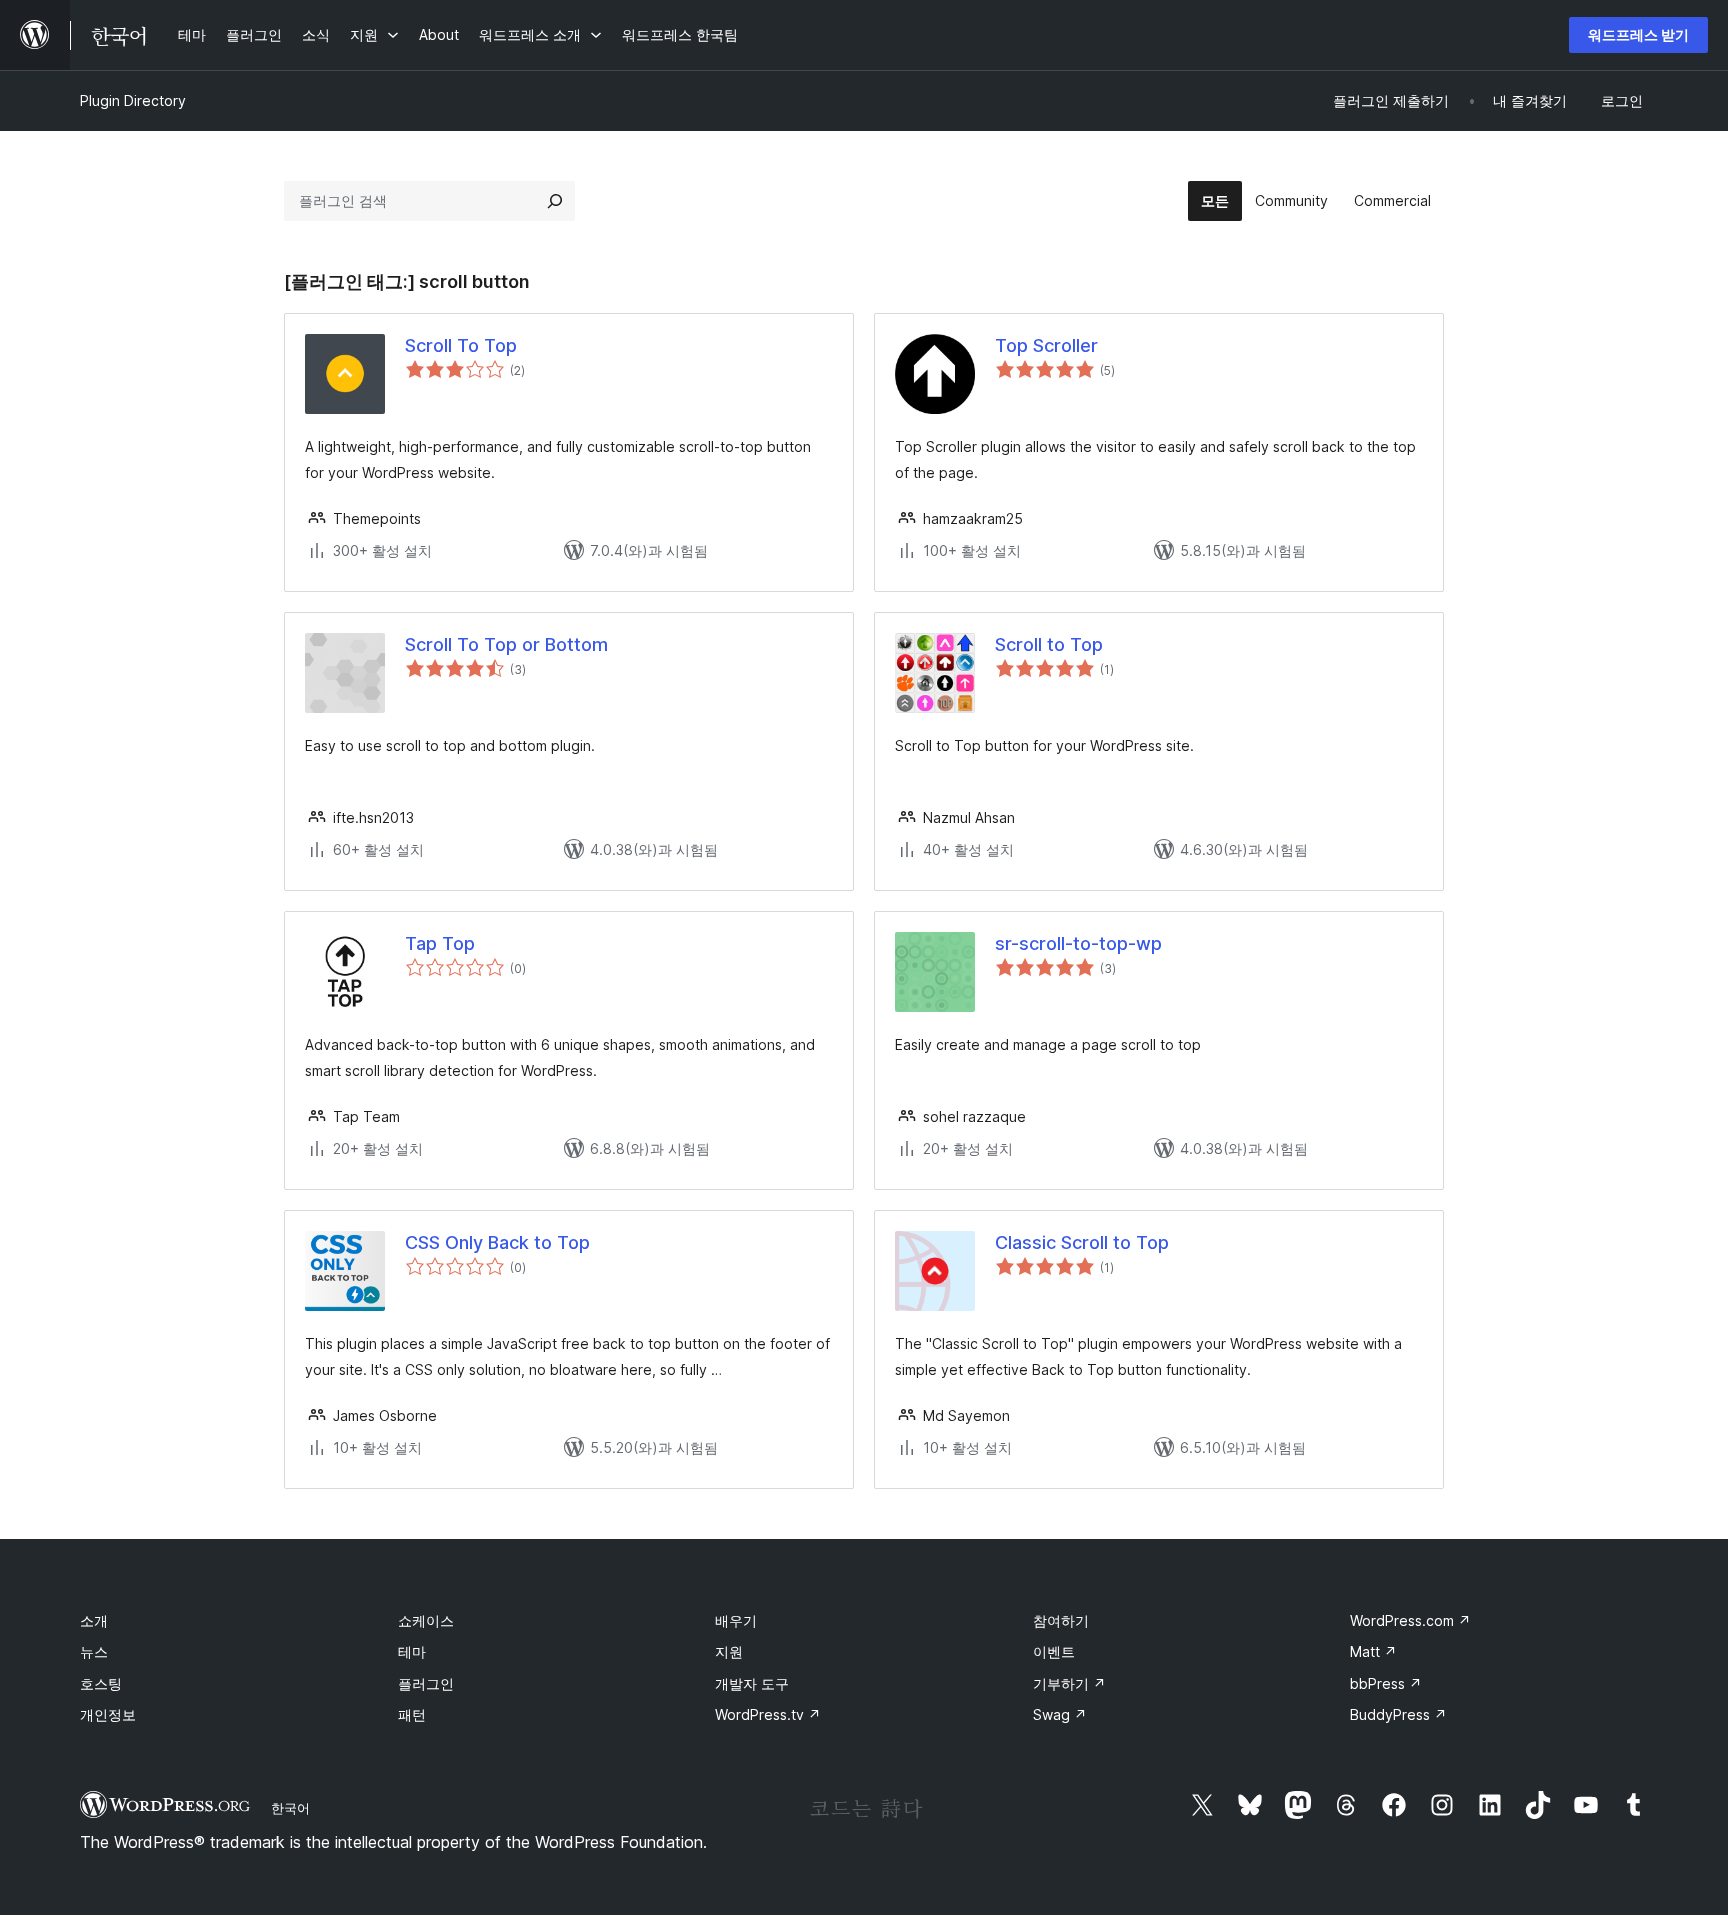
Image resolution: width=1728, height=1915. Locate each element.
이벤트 (1054, 1651)
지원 (729, 1651)
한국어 (290, 1808)
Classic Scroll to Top (1082, 1242)
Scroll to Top (1049, 644)
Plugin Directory (133, 100)
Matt (1373, 1651)
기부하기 (1069, 1683)
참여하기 (1061, 1620)
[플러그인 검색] (555, 201)
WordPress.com (1410, 1620)
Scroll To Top (461, 345)
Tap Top (440, 943)
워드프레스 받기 (1638, 34)
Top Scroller (1046, 345)
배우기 (736, 1620)
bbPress (1386, 1683)
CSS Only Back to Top (497, 1242)
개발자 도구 (752, 1683)
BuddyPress (1398, 1714)
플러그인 (426, 1683)
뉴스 (94, 1651)
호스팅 (101, 1683)
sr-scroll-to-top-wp (1078, 943)
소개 (94, 1620)
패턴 (412, 1714)
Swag (1060, 1714)
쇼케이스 (426, 1620)
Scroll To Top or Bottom (506, 644)
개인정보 (108, 1714)
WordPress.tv (768, 1714)
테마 (412, 1651)
